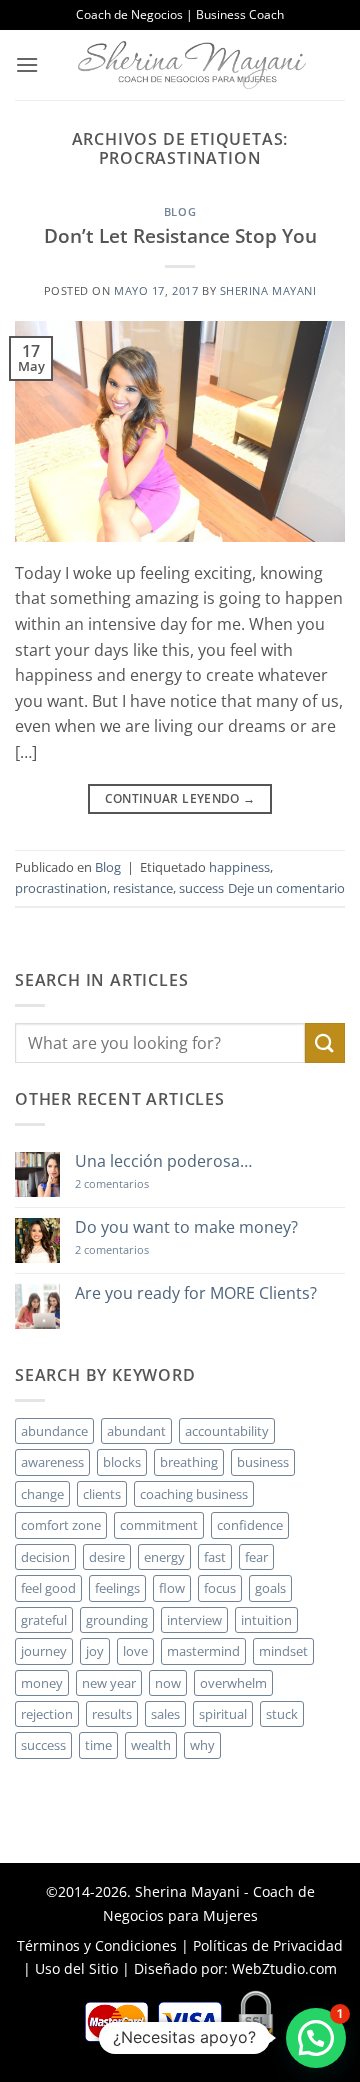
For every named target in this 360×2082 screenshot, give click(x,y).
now (168, 1683)
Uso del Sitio (76, 1968)
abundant (136, 1431)
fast (215, 1557)
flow (172, 1588)
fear (256, 1557)
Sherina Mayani (268, 290)
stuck (282, 1714)
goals (270, 1588)
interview (194, 1620)
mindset (283, 1651)
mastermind (203, 1651)
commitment (159, 1525)
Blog (180, 211)
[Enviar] (325, 1042)
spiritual (223, 1714)
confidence (250, 1525)
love (135, 1651)
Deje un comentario (286, 888)
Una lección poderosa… (163, 1161)
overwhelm (233, 1683)
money (42, 1683)
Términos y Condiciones (97, 1945)
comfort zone (61, 1525)
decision (45, 1557)
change (42, 1494)
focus (220, 1588)
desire (107, 1557)
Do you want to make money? (186, 1227)
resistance (143, 888)
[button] (27, 64)
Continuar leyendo (180, 798)
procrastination (61, 888)
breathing (189, 1462)
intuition (266, 1620)
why (202, 1745)
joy (95, 1651)
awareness (52, 1462)
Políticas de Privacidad (268, 1945)
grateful (44, 1620)
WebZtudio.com (284, 1968)
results (112, 1714)
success (201, 888)
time (98, 1745)
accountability (227, 1431)
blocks (122, 1462)
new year (109, 1683)
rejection (47, 1714)
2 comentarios (141, 1183)
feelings (117, 1588)
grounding (117, 1620)
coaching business (194, 1494)
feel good (48, 1588)
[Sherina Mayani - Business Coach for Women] (192, 65)
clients (102, 1494)
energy (164, 1557)
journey (44, 1651)
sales (165, 1714)
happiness (239, 867)
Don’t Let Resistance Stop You (180, 235)
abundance (54, 1431)
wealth (151, 1745)
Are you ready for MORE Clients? (196, 1293)
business (263, 1462)
